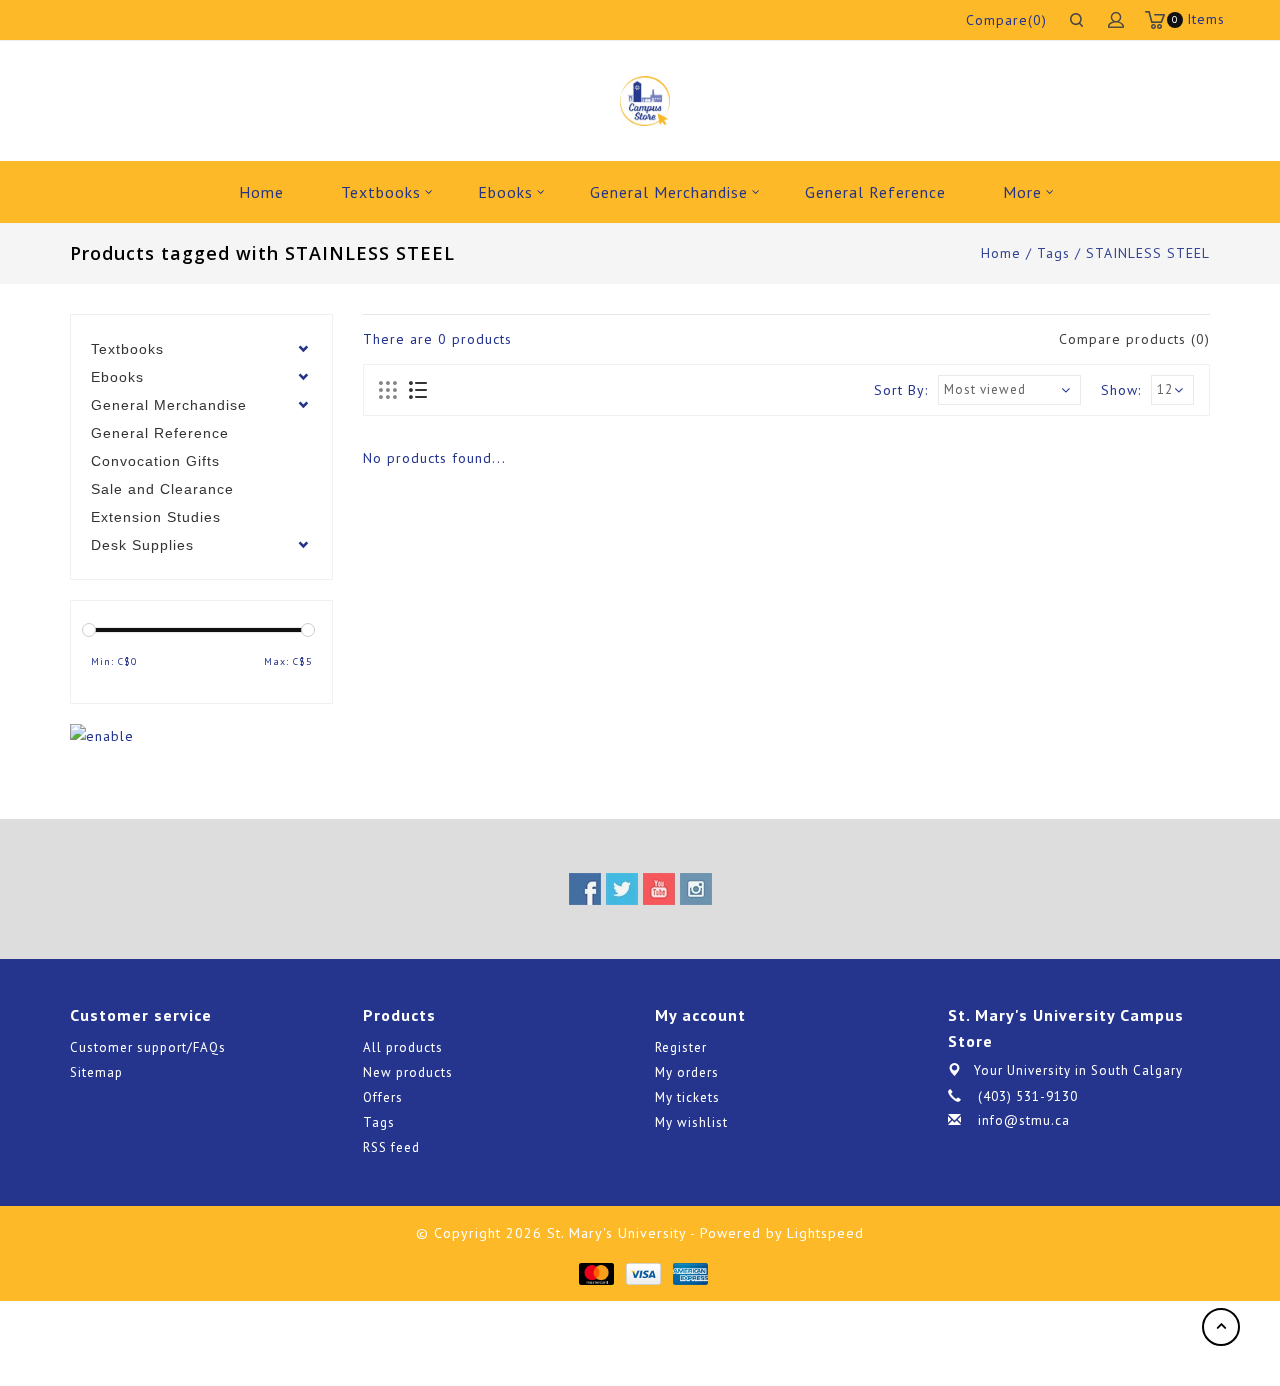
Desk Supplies (142, 545)
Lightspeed (825, 1233)
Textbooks (381, 192)
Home (261, 192)
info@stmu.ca (1024, 1120)
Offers (383, 1097)
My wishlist (691, 1122)
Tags (1053, 253)
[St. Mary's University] (644, 101)
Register (681, 1047)
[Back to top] (1221, 1327)
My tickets (687, 1097)
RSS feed (391, 1147)
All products (403, 1047)
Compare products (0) (1134, 339)
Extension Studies (156, 517)
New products (408, 1072)
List (417, 391)
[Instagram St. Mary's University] (696, 889)
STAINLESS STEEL (1148, 253)
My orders (687, 1072)
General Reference (875, 192)
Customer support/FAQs (148, 1047)
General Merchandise (669, 192)
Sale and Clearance (162, 489)
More (1022, 192)
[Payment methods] (595, 1273)
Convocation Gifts (155, 461)
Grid (388, 391)
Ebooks (505, 192)
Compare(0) (1006, 20)
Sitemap (96, 1072)
